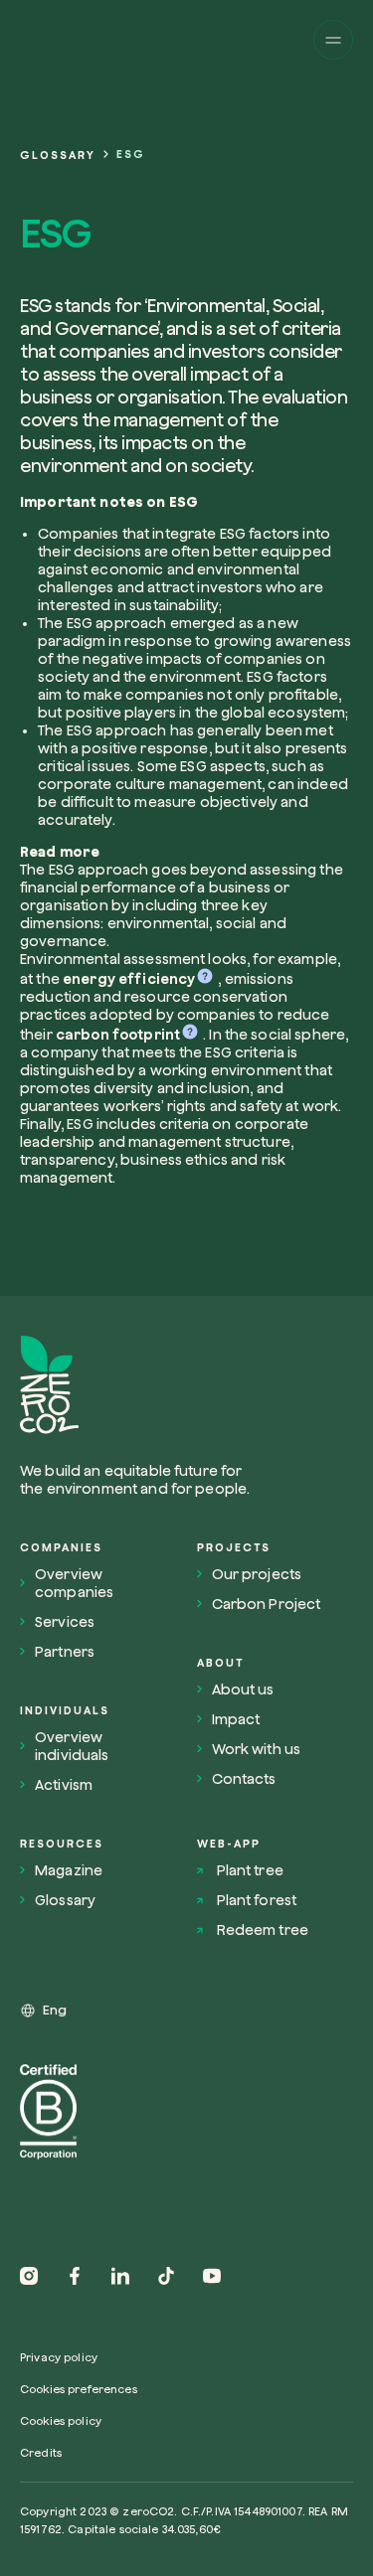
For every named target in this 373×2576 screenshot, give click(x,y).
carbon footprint (118, 1035)
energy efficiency (129, 979)
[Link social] (29, 2276)
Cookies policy (61, 2420)
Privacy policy (59, 2357)
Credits (41, 2452)
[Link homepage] (142, 1385)
